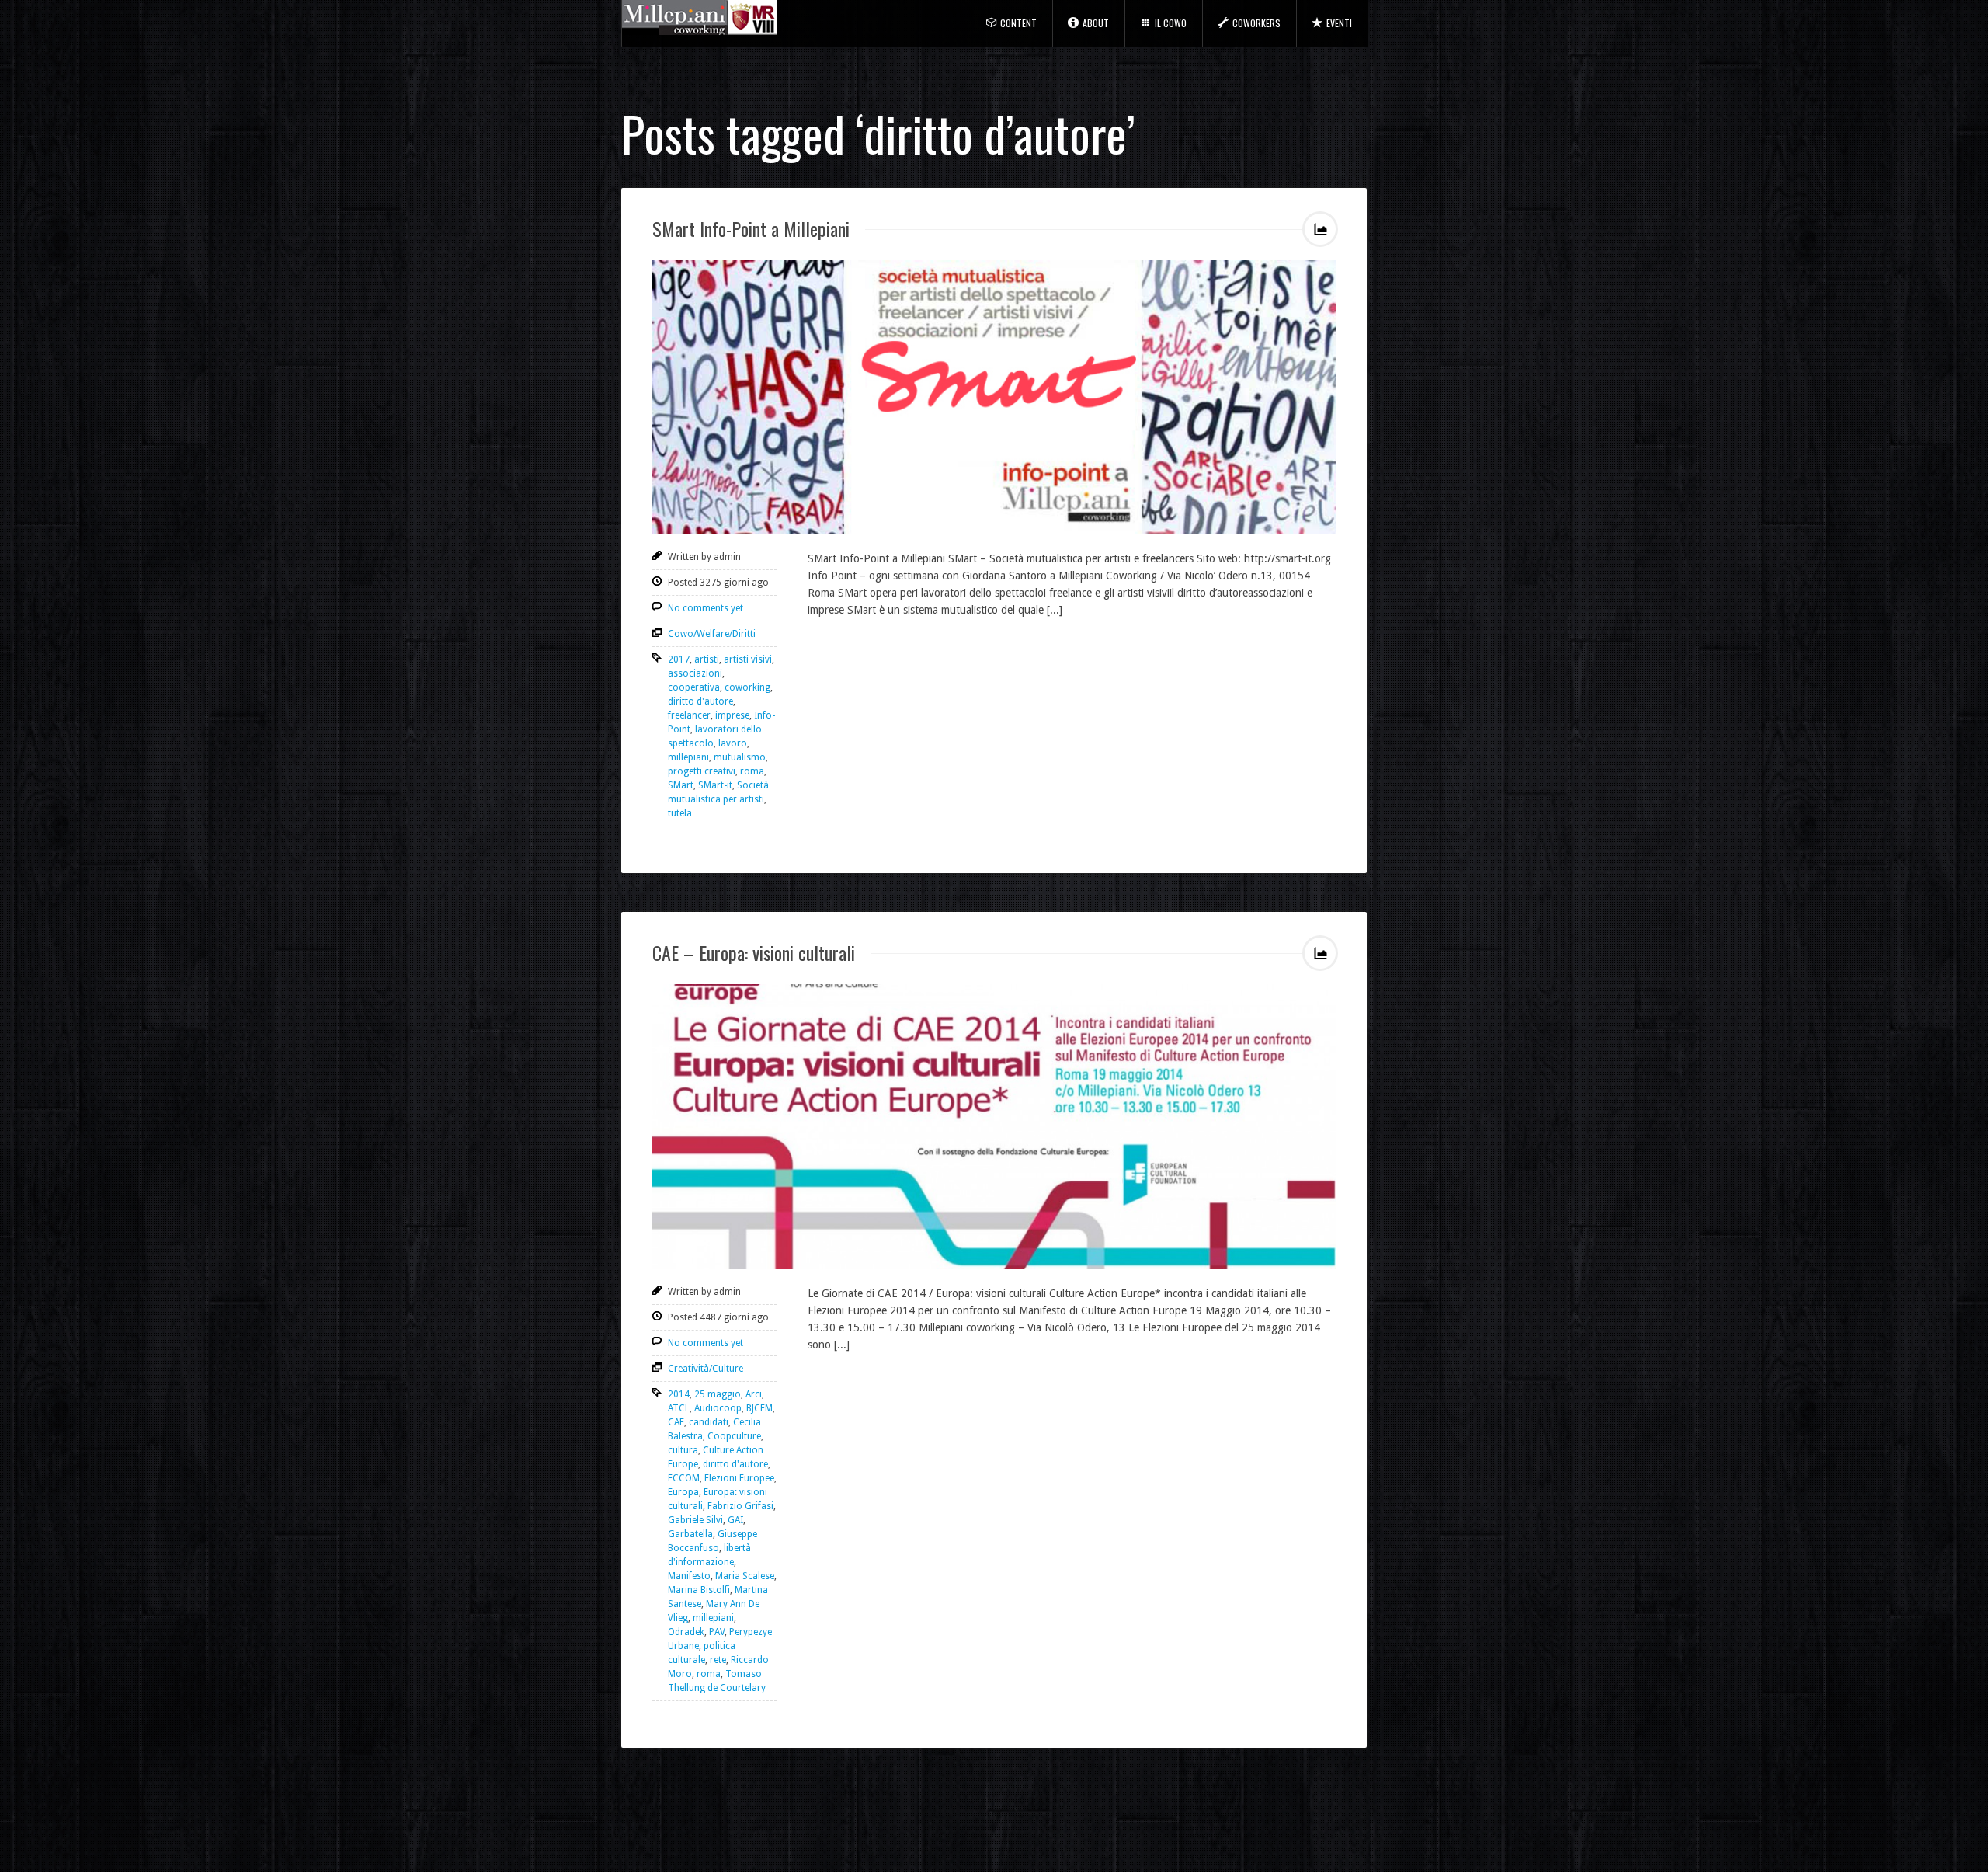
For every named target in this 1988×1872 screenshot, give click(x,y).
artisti (707, 659)
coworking (747, 687)
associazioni (695, 673)
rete (718, 1660)
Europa (683, 1492)
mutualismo (740, 757)
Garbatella (690, 1534)
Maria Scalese (745, 1576)
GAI (735, 1520)
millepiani (688, 757)
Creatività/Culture (706, 1369)
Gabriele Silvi (695, 1520)
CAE (676, 1422)
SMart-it (715, 785)
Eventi (1339, 23)
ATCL (679, 1408)
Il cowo (1171, 23)
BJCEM (759, 1408)
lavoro (733, 743)
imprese (732, 715)
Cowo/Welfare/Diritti (712, 634)
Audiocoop (718, 1408)
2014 (679, 1394)
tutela (680, 813)
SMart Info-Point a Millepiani (751, 228)
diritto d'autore (700, 701)
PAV (717, 1632)
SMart (681, 785)
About (1096, 23)
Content (1018, 23)
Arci (754, 1394)
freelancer (689, 715)
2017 (679, 659)
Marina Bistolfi (699, 1590)
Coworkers (1256, 23)
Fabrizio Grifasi (740, 1506)
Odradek (686, 1632)
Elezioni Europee (739, 1478)
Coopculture (734, 1436)
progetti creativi (702, 771)
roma (752, 771)
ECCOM (684, 1478)
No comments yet (706, 608)
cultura (683, 1450)
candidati (709, 1422)
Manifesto (689, 1576)
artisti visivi (748, 659)
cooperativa (694, 687)
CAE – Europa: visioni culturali (754, 952)
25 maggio (718, 1394)
